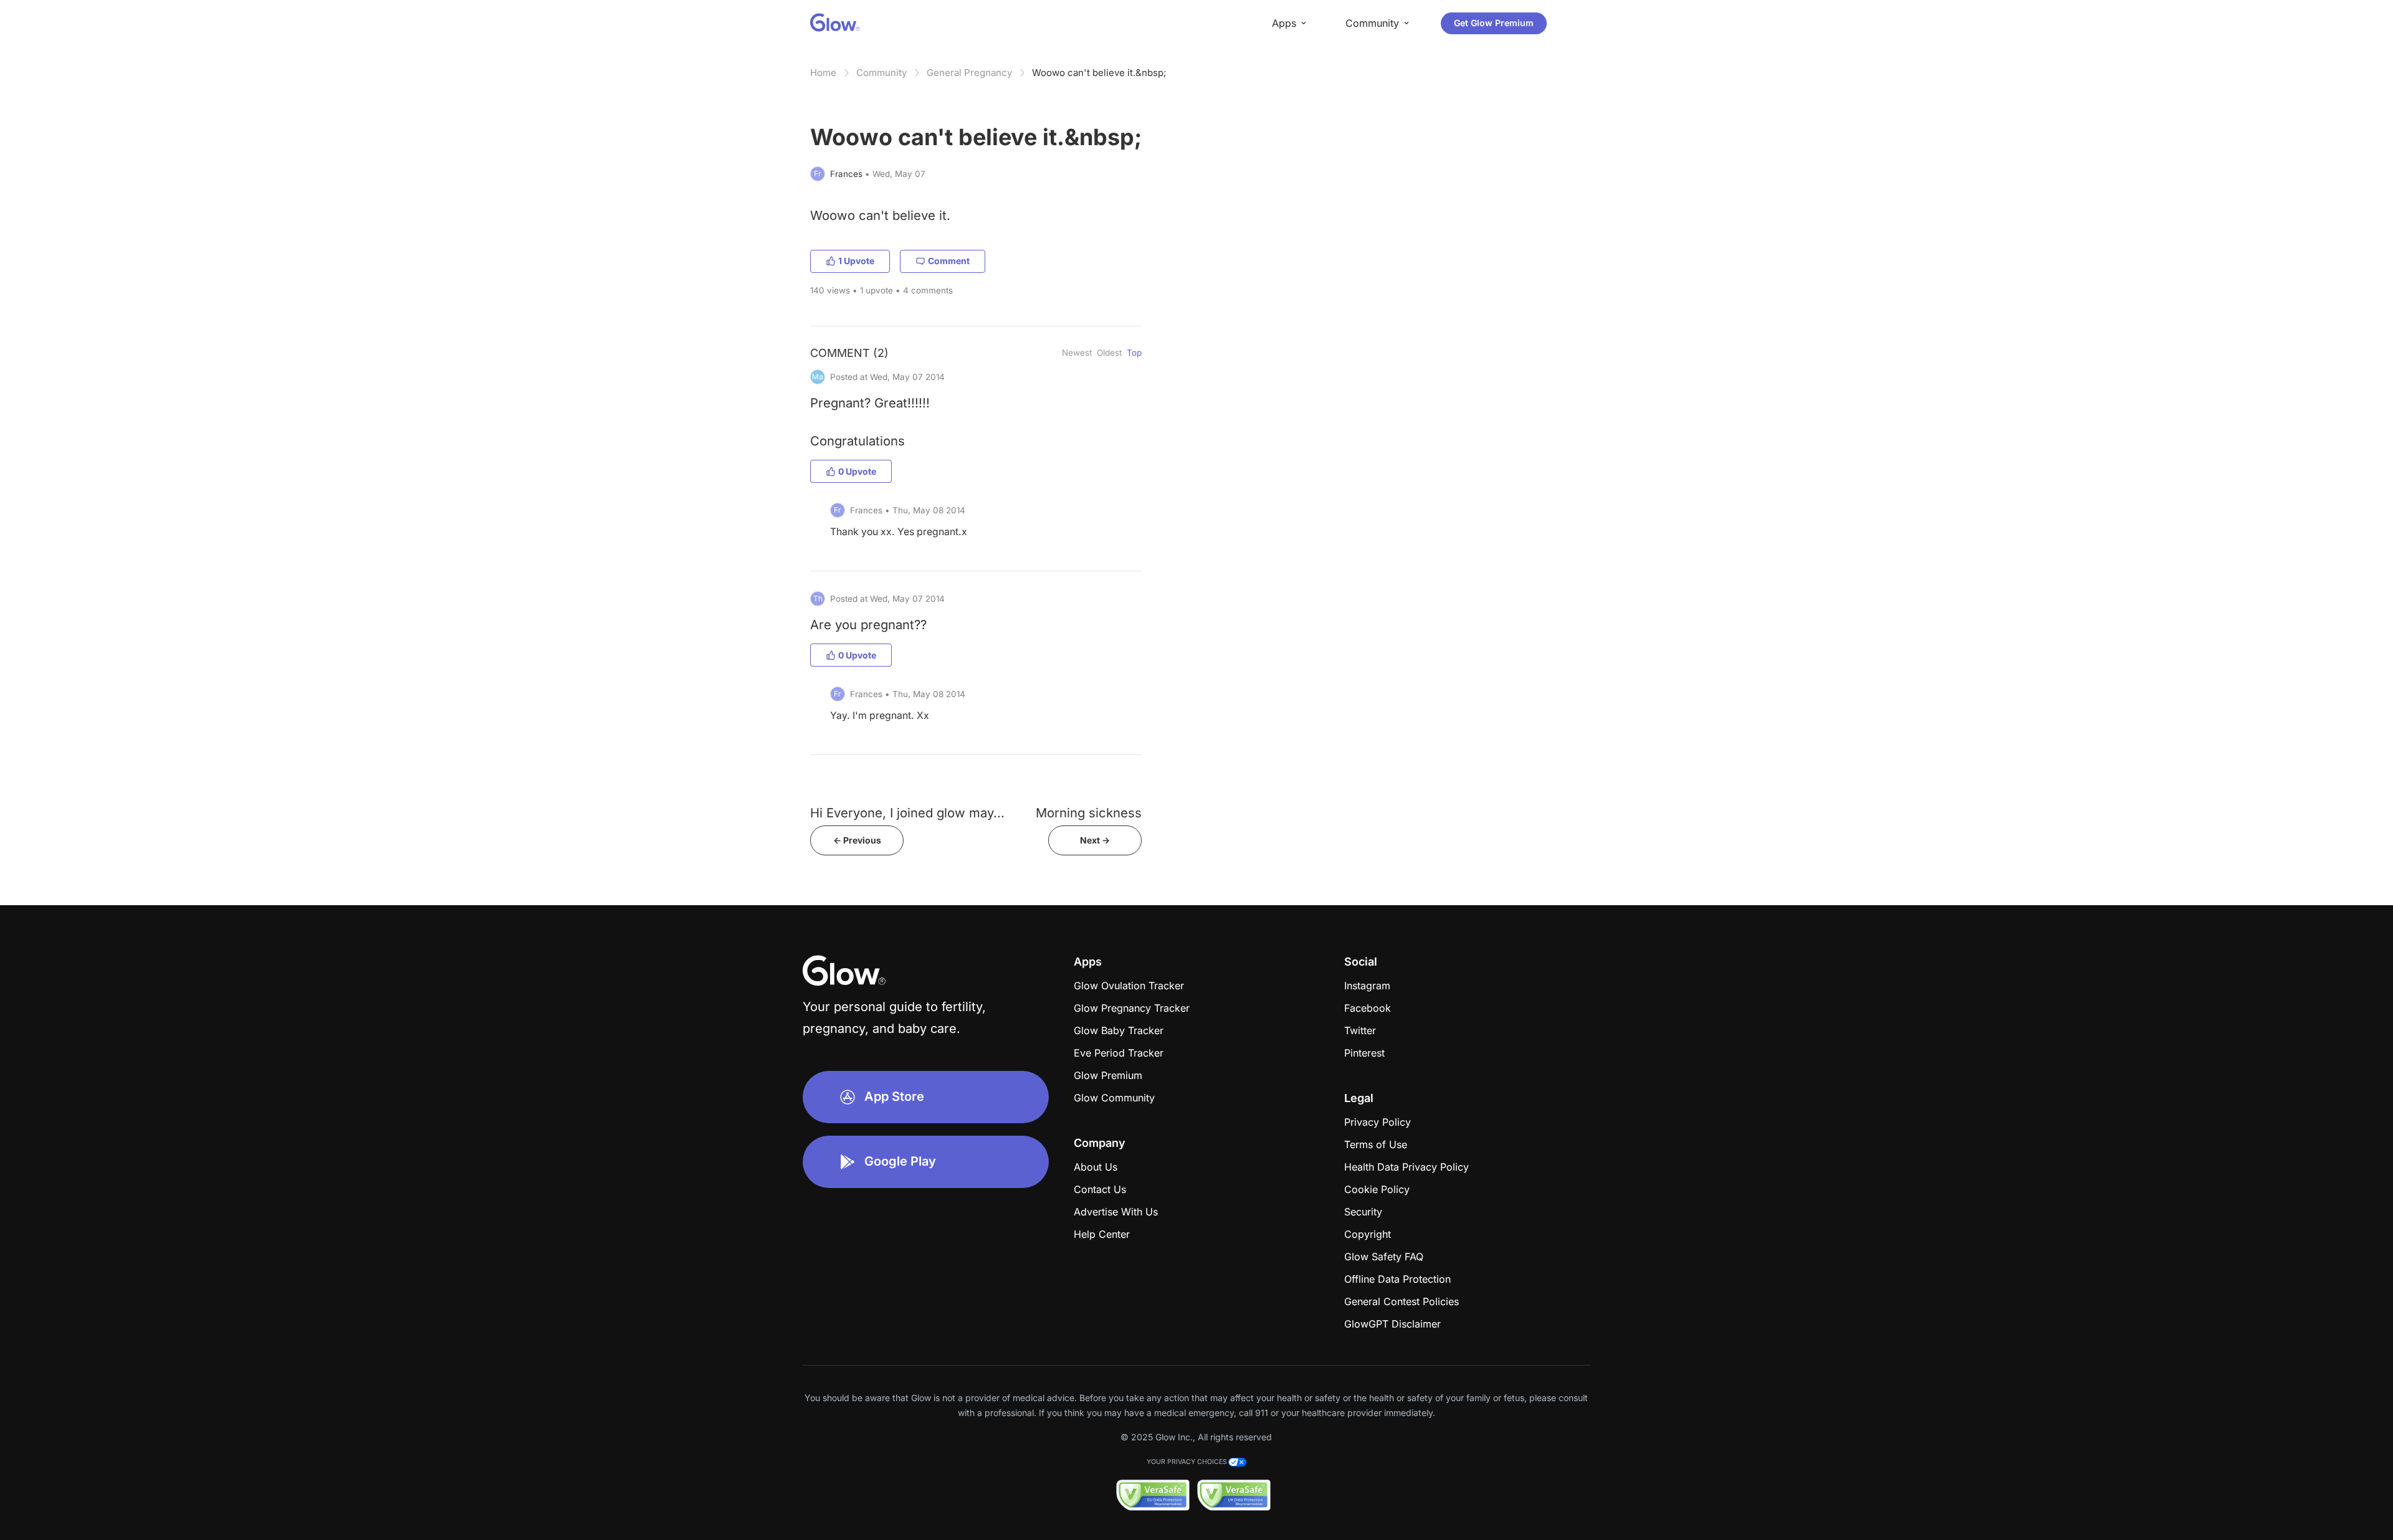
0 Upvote (857, 471)
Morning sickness (1089, 813)
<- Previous (857, 840)
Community (881, 73)
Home (823, 73)
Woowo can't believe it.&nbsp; (1099, 73)
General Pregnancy (969, 73)
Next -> (1095, 840)
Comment (949, 261)
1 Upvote (856, 261)
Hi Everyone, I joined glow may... (907, 813)
